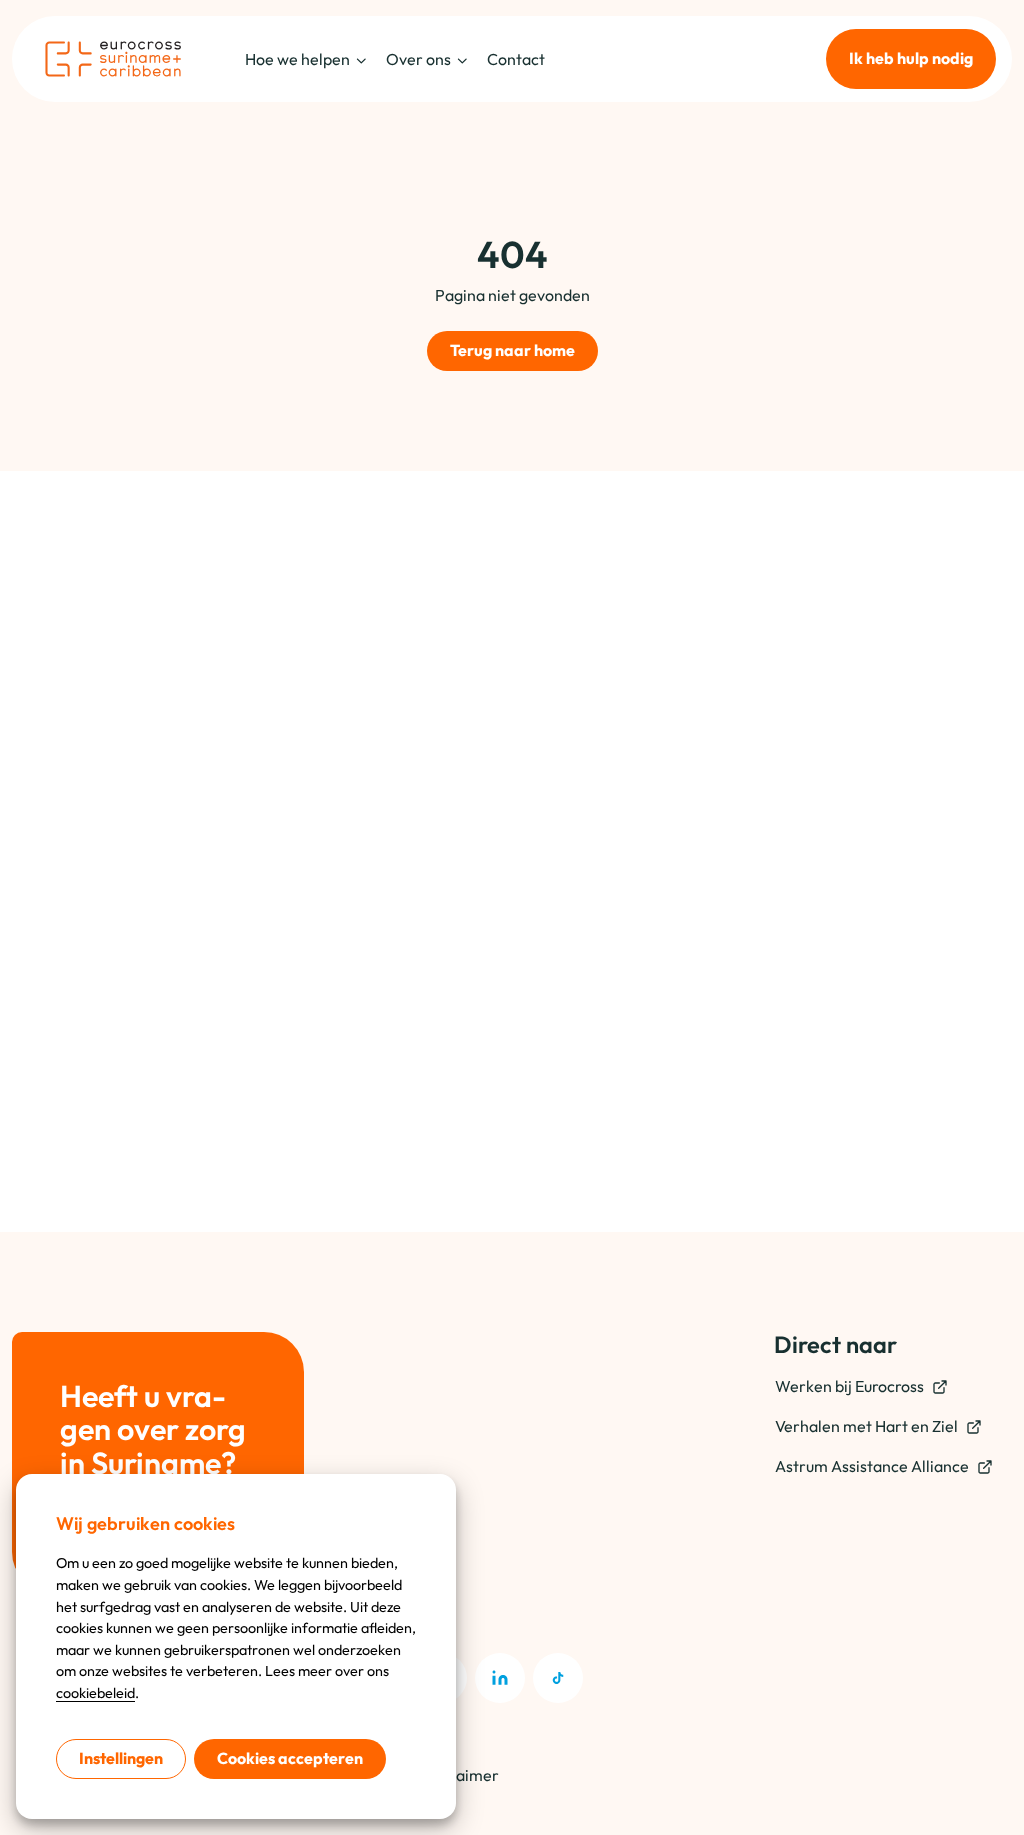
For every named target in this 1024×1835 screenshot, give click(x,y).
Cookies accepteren (290, 1758)
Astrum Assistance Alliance (872, 1466)
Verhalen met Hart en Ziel (866, 1426)
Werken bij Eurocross (849, 1386)
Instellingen (121, 1758)
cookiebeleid (95, 1693)
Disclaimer (460, 1775)
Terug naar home (512, 350)
